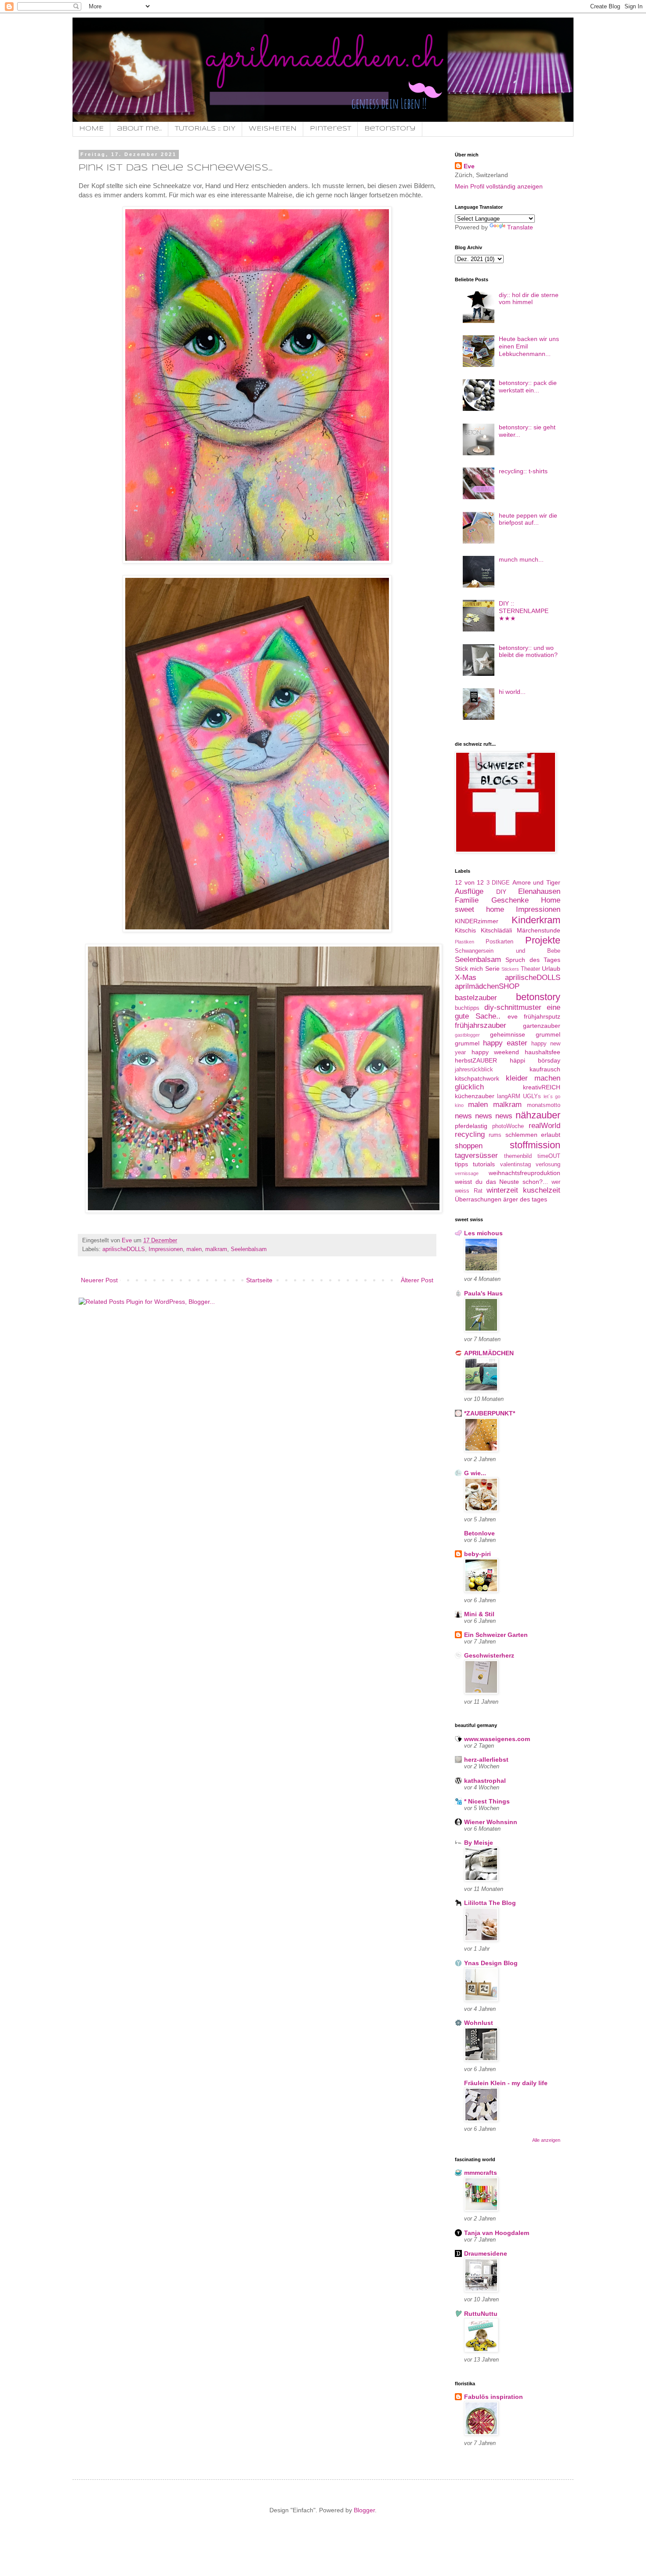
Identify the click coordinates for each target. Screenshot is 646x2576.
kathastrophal (485, 1781)
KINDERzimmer (477, 921)
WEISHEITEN (273, 129)
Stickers (510, 969)
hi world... (512, 692)
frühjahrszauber (481, 1025)
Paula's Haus (483, 1293)
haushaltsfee (543, 1052)
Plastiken (465, 942)
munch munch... (521, 559)
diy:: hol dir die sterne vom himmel (529, 299)
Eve (469, 166)
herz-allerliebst (486, 1760)
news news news (484, 1116)
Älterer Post (417, 1280)
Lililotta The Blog (490, 1903)
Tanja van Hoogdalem (497, 2233)
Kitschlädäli (496, 930)
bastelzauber (476, 998)
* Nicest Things (487, 1801)
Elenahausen (539, 891)
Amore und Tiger (536, 882)
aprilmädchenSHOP (487, 986)
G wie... (475, 1473)
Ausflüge (469, 891)
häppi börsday (535, 1060)
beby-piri (477, 1554)
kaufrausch (545, 1069)
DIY (501, 892)
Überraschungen (478, 1199)
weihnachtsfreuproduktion (524, 1173)
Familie (467, 900)
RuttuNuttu (481, 2314)
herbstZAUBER (476, 1060)
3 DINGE (498, 883)
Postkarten (499, 942)
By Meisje (479, 1843)
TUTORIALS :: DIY (205, 129)
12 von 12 (469, 882)
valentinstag (515, 1165)
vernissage (467, 1173)
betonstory (538, 997)
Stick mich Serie (477, 969)
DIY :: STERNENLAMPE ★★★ (524, 611)
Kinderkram (536, 920)
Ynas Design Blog (491, 1963)
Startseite (259, 1280)
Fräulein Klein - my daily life (506, 2083)
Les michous (483, 1233)
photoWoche (508, 1126)
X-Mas (466, 978)
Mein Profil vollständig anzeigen (499, 186)
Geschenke (510, 900)
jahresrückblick (474, 1070)
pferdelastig (471, 1126)
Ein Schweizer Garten (496, 1635)
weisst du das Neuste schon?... (501, 1182)
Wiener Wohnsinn (491, 1822)
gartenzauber (542, 1026)
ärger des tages (525, 1199)
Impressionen (166, 1249)
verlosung (548, 1165)
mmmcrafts (481, 2173)
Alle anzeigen (546, 2140)
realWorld (544, 1126)
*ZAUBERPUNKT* (490, 1413)
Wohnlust (479, 2023)
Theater (530, 969)
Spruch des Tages (533, 960)
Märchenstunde (539, 930)
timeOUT (549, 1156)
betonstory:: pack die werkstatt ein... (528, 386)
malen (194, 1249)
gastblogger (467, 1035)
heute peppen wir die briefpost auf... (528, 519)
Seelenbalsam (249, 1249)
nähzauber (538, 1115)
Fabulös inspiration (494, 2397)
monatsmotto (544, 1105)
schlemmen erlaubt (533, 1135)
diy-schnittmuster (513, 1007)
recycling (470, 1134)
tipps (461, 1164)
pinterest (330, 129)
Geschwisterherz (489, 1655)
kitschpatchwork (477, 1078)
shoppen (469, 1146)
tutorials (484, 1164)
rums (495, 1135)
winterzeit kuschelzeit (523, 1190)
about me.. (139, 129)
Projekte (543, 940)
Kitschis (465, 930)
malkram (216, 1249)
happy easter (505, 1043)
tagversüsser (476, 1156)
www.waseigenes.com (497, 1739)
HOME (91, 129)
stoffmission (535, 1145)
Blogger (364, 2510)
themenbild (518, 1156)
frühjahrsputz (542, 1016)
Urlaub (551, 969)
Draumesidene (486, 2253)
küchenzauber (475, 1096)
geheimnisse (508, 1034)
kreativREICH (542, 1087)
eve (513, 1016)
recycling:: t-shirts (523, 471)
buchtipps (467, 1008)
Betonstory (390, 129)
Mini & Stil (479, 1614)
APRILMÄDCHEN (489, 1353)
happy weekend (495, 1052)
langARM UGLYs (519, 1096)
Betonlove (479, 1533)
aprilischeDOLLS (124, 1249)
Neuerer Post (99, 1280)
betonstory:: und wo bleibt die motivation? (528, 651)
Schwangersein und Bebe (508, 951)
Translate (520, 227)
